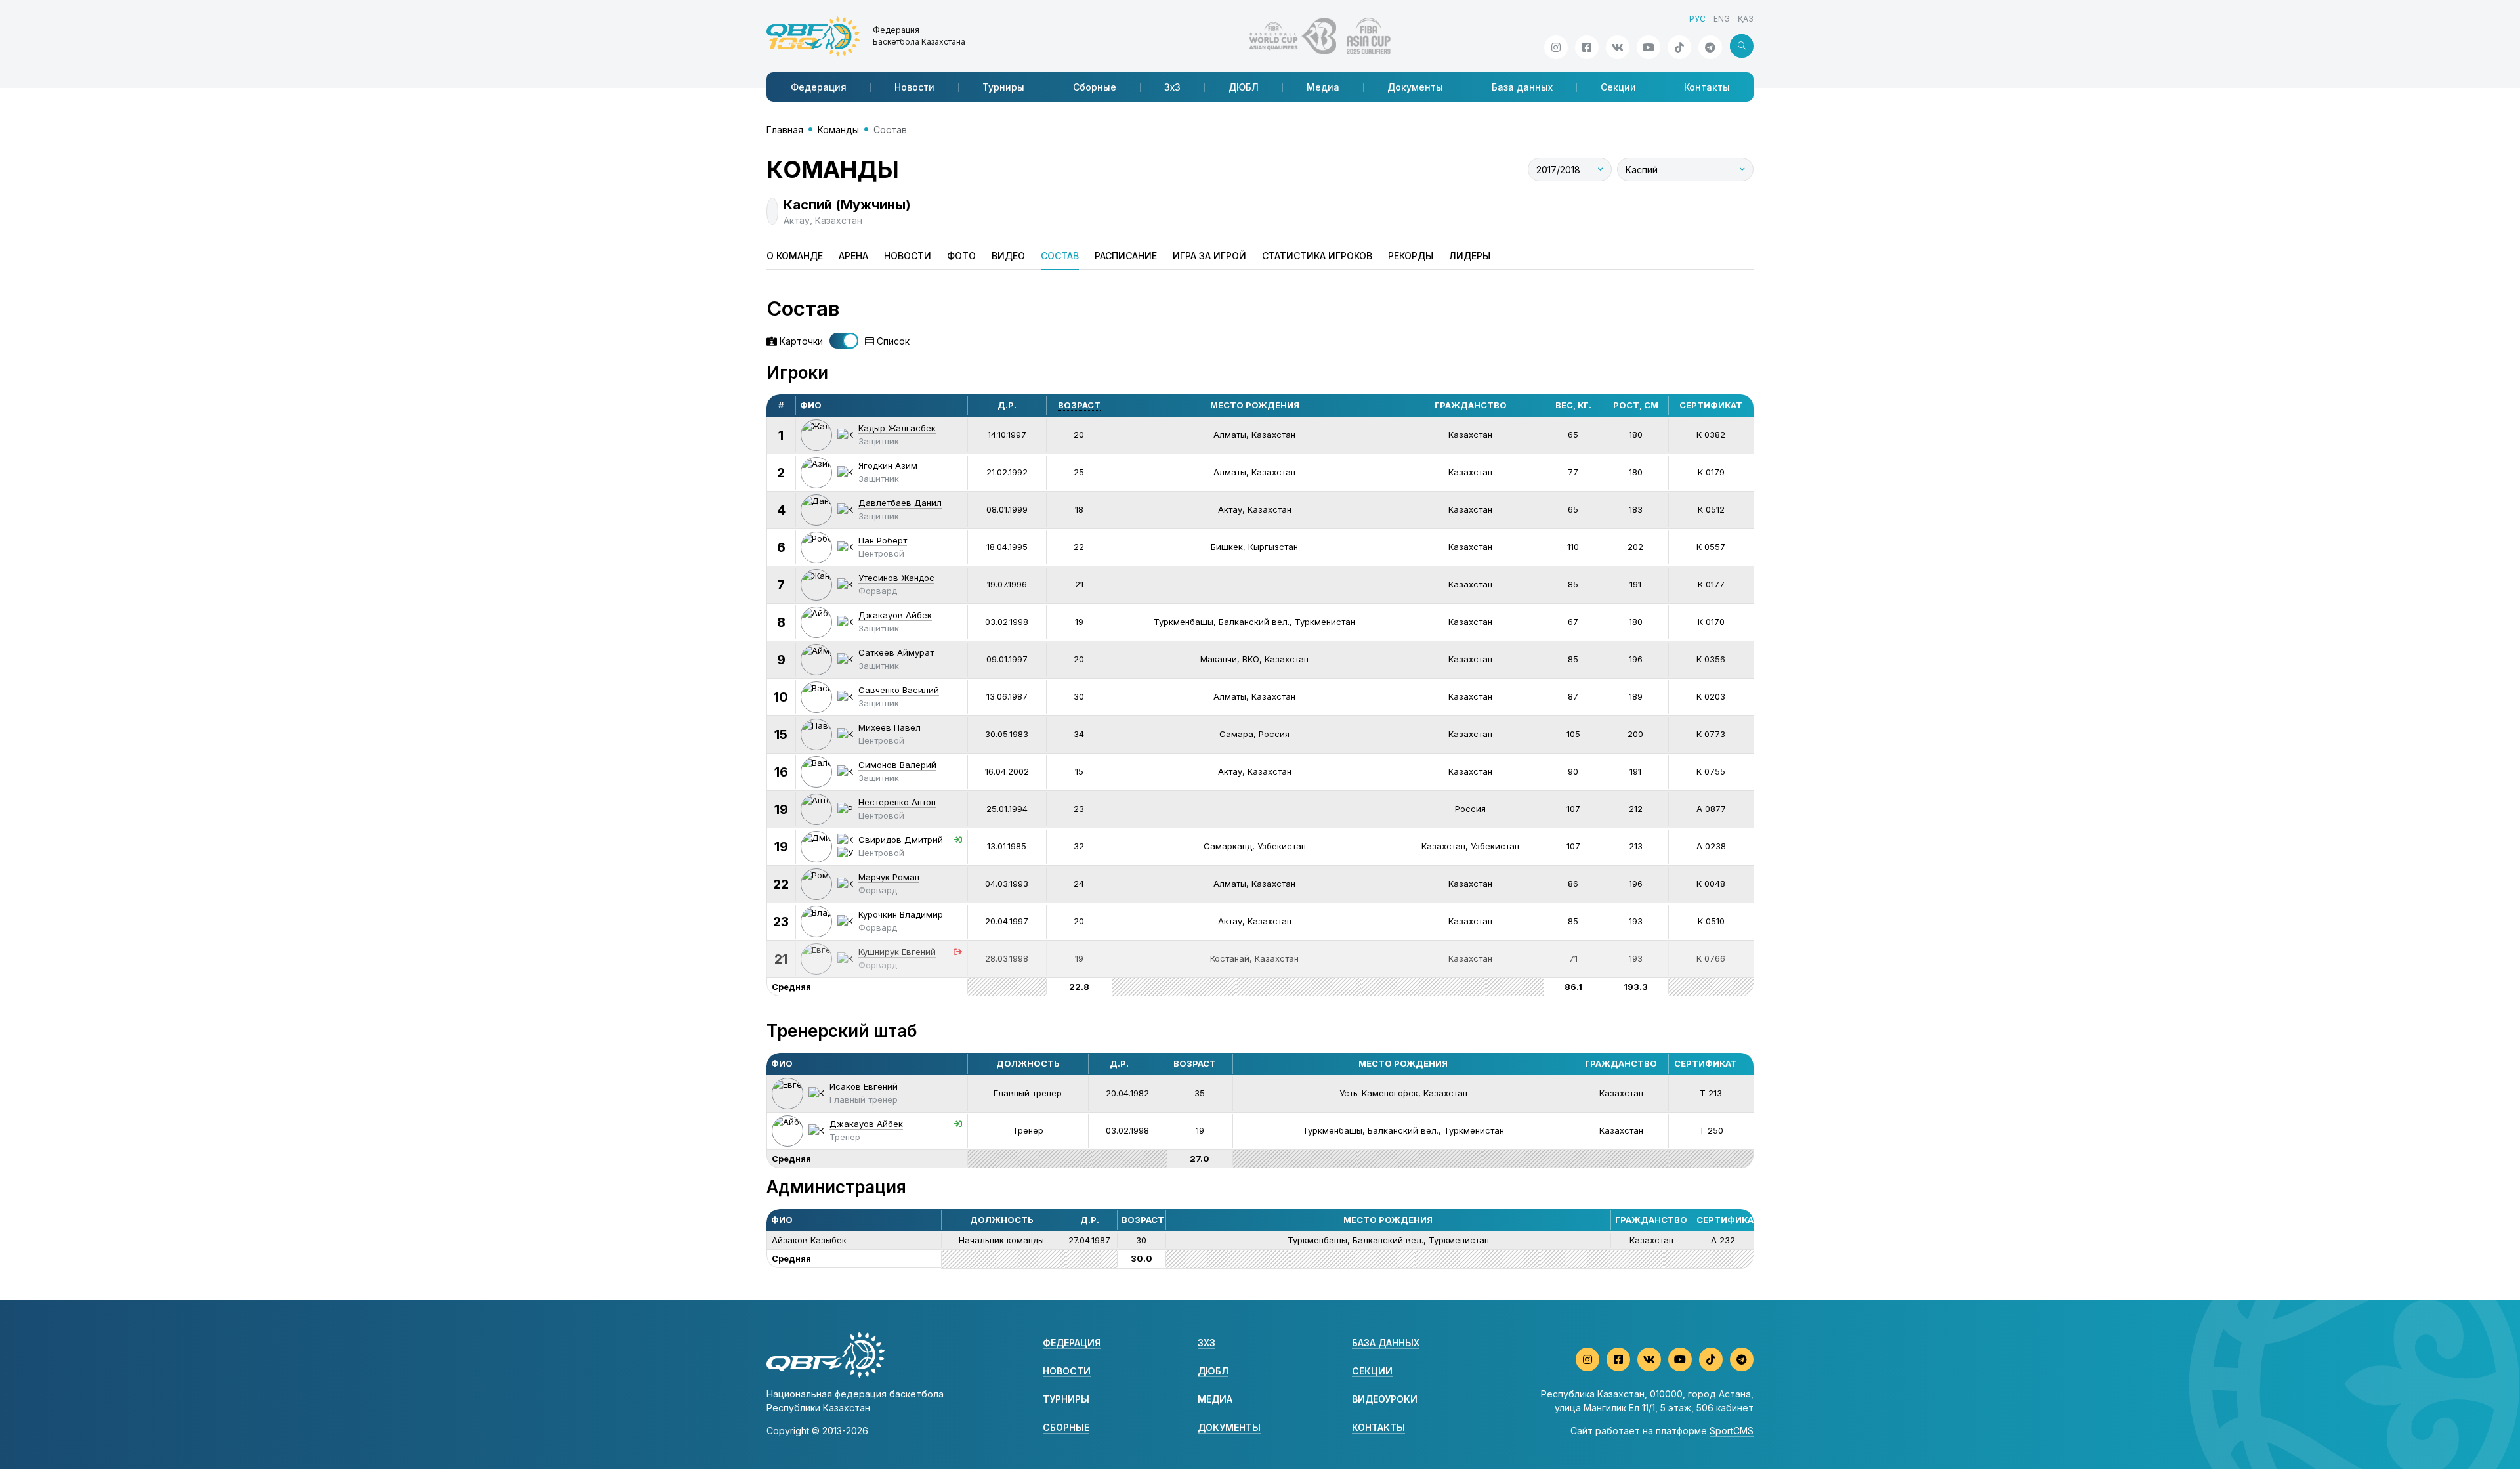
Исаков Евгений (864, 1086)
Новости (914, 87)
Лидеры (1470, 256)
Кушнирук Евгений (897, 952)
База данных (1522, 87)
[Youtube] (1648, 47)
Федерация (819, 87)
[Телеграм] (1710, 47)
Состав (1060, 256)
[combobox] (1570, 169)
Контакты (1707, 87)
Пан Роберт (883, 540)
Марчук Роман (889, 877)
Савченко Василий (899, 690)
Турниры (1003, 87)
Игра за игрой (1209, 256)
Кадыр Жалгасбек (897, 428)
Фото (961, 256)
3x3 (1207, 1343)
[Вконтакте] (1618, 47)
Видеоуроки (1385, 1399)
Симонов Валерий (897, 765)
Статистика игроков (1317, 256)
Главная (785, 130)
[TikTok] (1679, 47)
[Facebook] (1587, 47)
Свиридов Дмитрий (901, 840)
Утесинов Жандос (896, 578)
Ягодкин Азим (888, 465)
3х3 (1172, 87)
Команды (838, 130)
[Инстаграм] (1556, 47)
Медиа (1323, 87)
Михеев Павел (890, 727)
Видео (1008, 256)
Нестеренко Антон (897, 802)
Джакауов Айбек (895, 615)
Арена (853, 256)
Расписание (1126, 256)
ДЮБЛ (1244, 87)
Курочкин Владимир (901, 914)
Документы (1415, 87)
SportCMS (1732, 1431)
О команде (795, 256)
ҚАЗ (1746, 19)
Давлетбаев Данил (900, 503)
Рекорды (1411, 256)
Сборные (1095, 87)
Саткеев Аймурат (896, 652)
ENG (1722, 19)
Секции (1618, 87)
